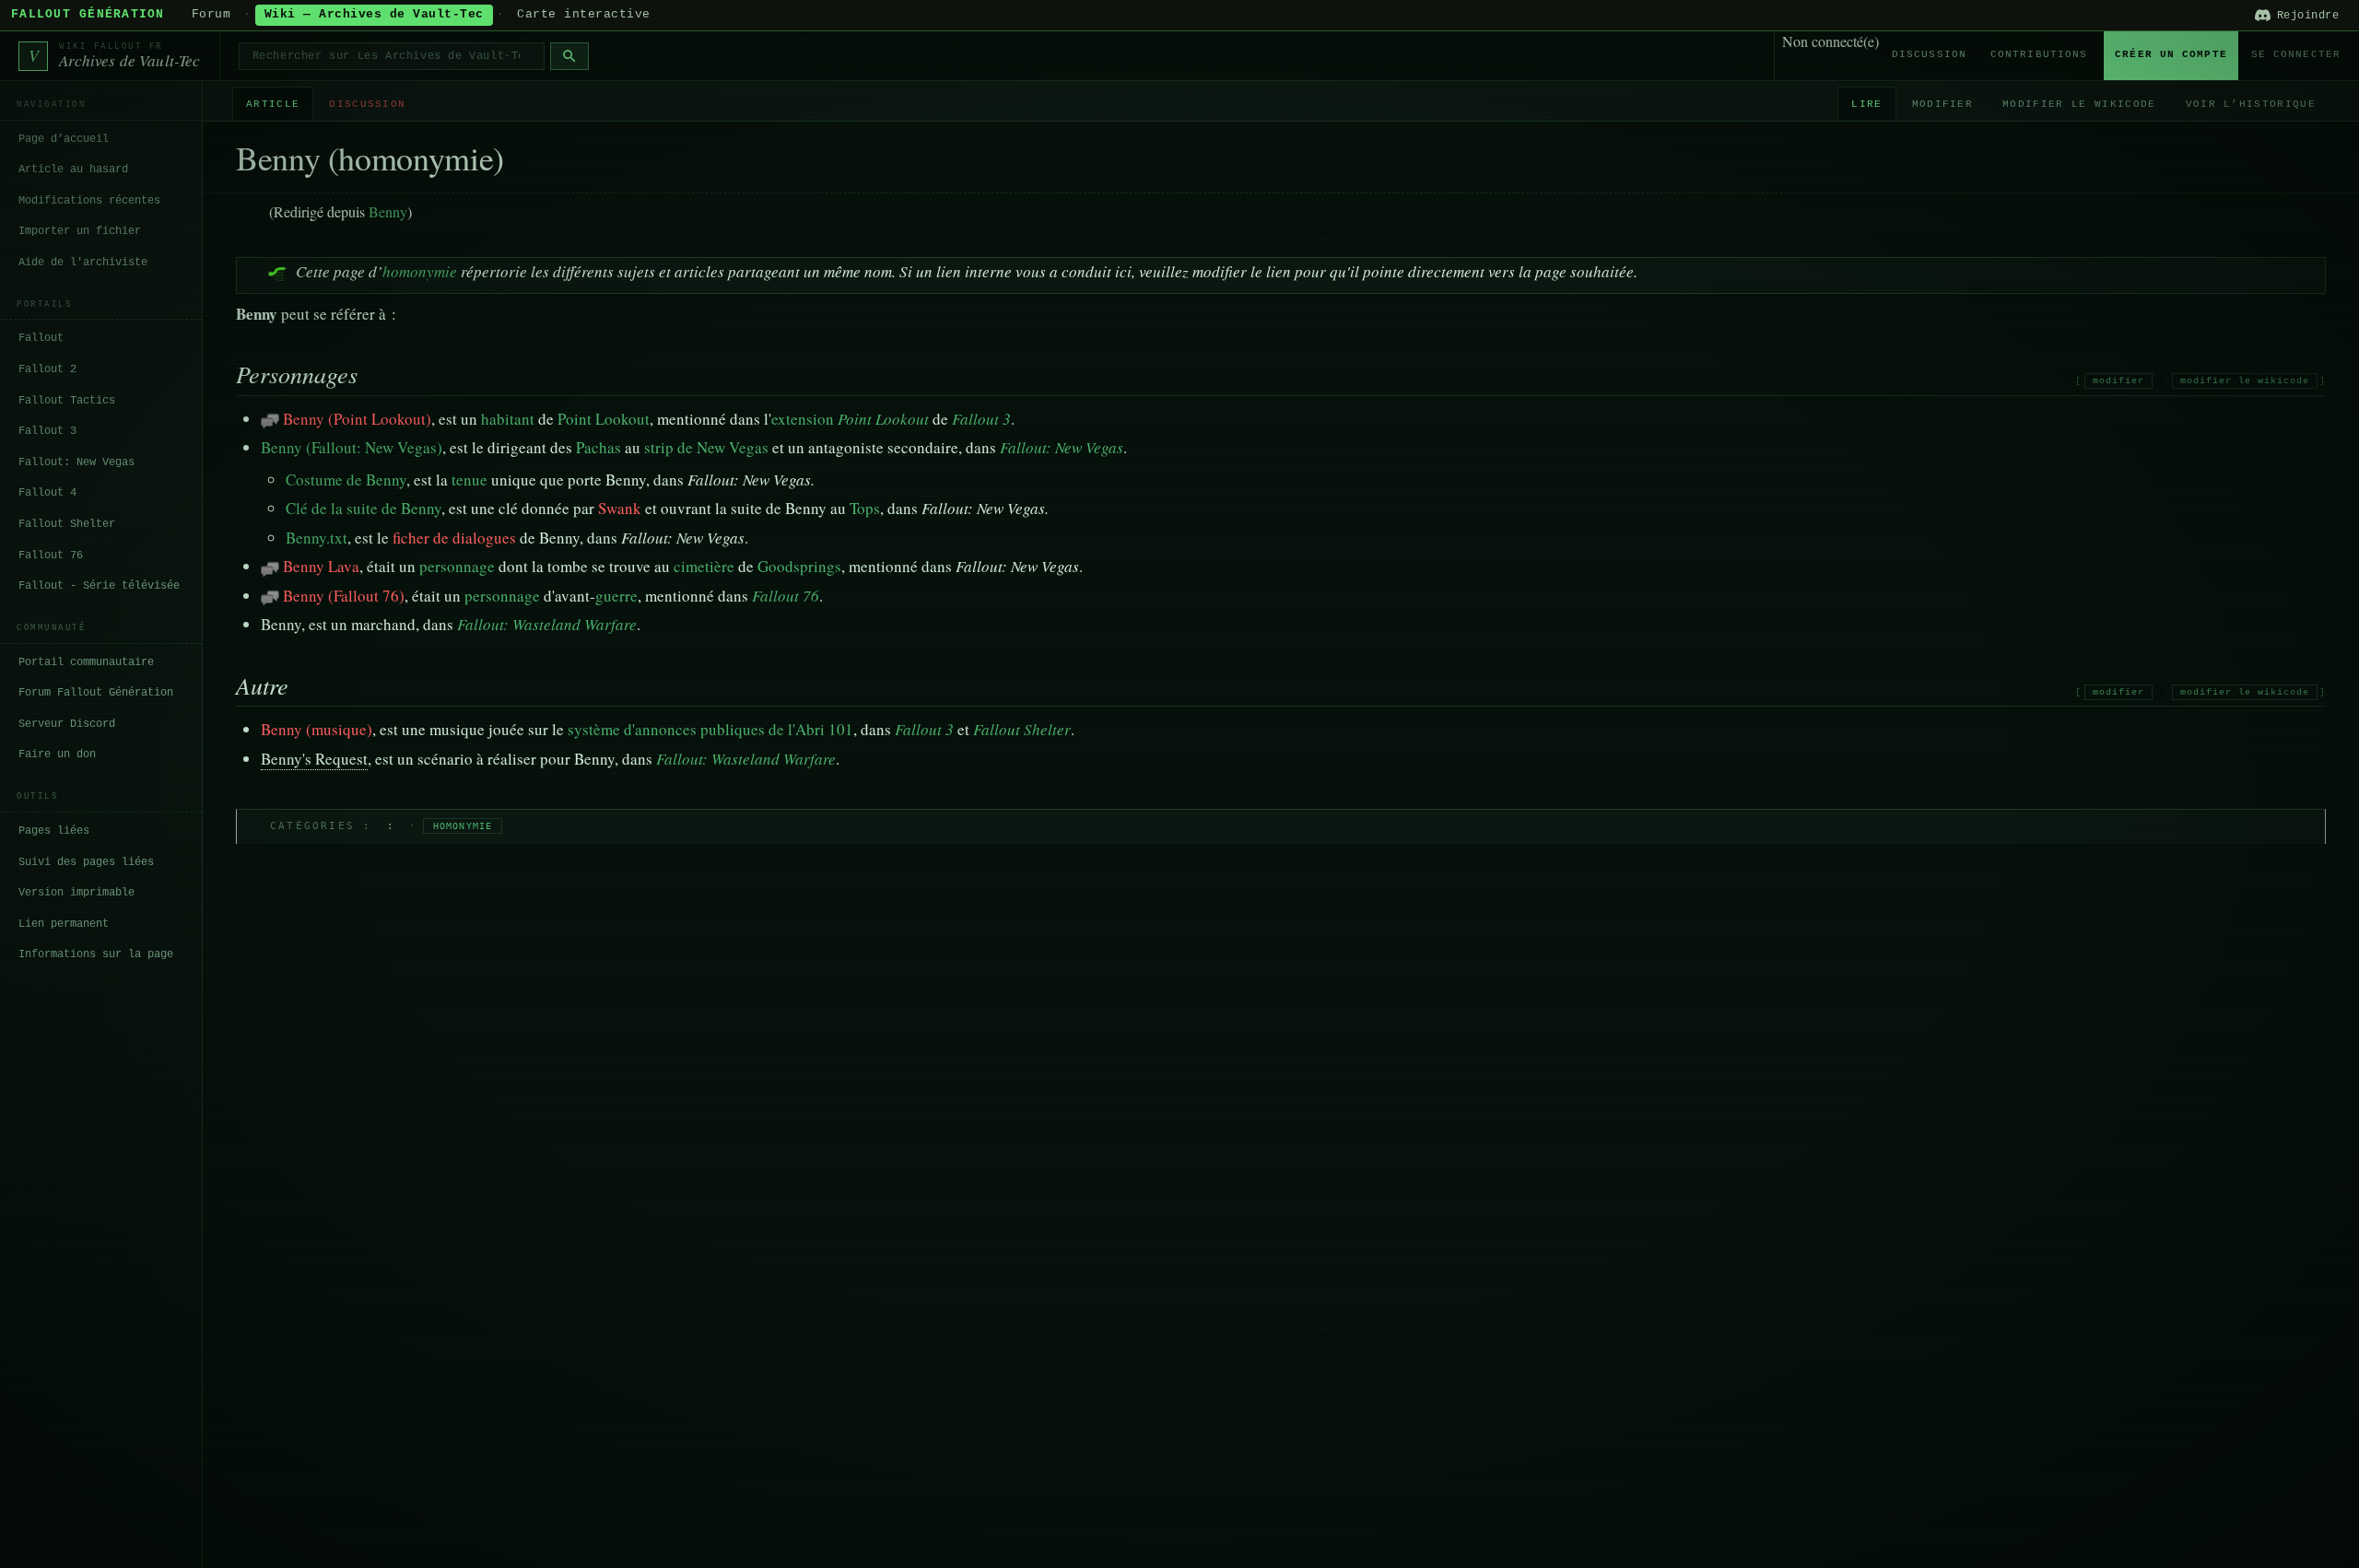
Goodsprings (799, 566)
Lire (1866, 104)
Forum (211, 15)
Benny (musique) (317, 729)
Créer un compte (2171, 54)
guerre (616, 596)
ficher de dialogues (454, 538)
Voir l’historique (2251, 104)
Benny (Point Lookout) (357, 419)
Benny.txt (317, 538)
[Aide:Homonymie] (277, 271)
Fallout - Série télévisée (99, 586)
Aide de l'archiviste (83, 263)
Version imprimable (76, 893)
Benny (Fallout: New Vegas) (352, 447)
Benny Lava (321, 566)
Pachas (599, 447)
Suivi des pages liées (86, 862)
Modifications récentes (89, 201)
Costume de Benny (346, 480)
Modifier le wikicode (2079, 104)
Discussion (1929, 54)
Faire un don (57, 755)
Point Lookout (604, 419)
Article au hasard (73, 170)
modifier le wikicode (2245, 381)
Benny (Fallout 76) (344, 596)
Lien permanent (64, 924)
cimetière (704, 566)
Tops (865, 508)
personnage (457, 566)
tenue (469, 480)
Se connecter (2296, 54)
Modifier (1943, 104)
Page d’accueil (64, 139)
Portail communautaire (86, 662)
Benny (388, 211)
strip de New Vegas (706, 447)
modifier (2118, 381)
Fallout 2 (47, 369)
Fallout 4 (47, 493)
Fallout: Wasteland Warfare (547, 624)
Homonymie (463, 826)
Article (273, 104)
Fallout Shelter (67, 524)
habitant (508, 419)
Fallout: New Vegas (76, 462)
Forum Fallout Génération (96, 693)
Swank (620, 508)
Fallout (41, 338)
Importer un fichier (80, 231)
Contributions (2039, 54)
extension (803, 419)
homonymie (420, 271)
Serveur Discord (67, 724)
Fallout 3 (47, 431)
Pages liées (54, 831)
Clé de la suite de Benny (364, 508)
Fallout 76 (51, 556)
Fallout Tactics (67, 401)
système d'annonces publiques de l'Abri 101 (710, 729)
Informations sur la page (96, 954)
